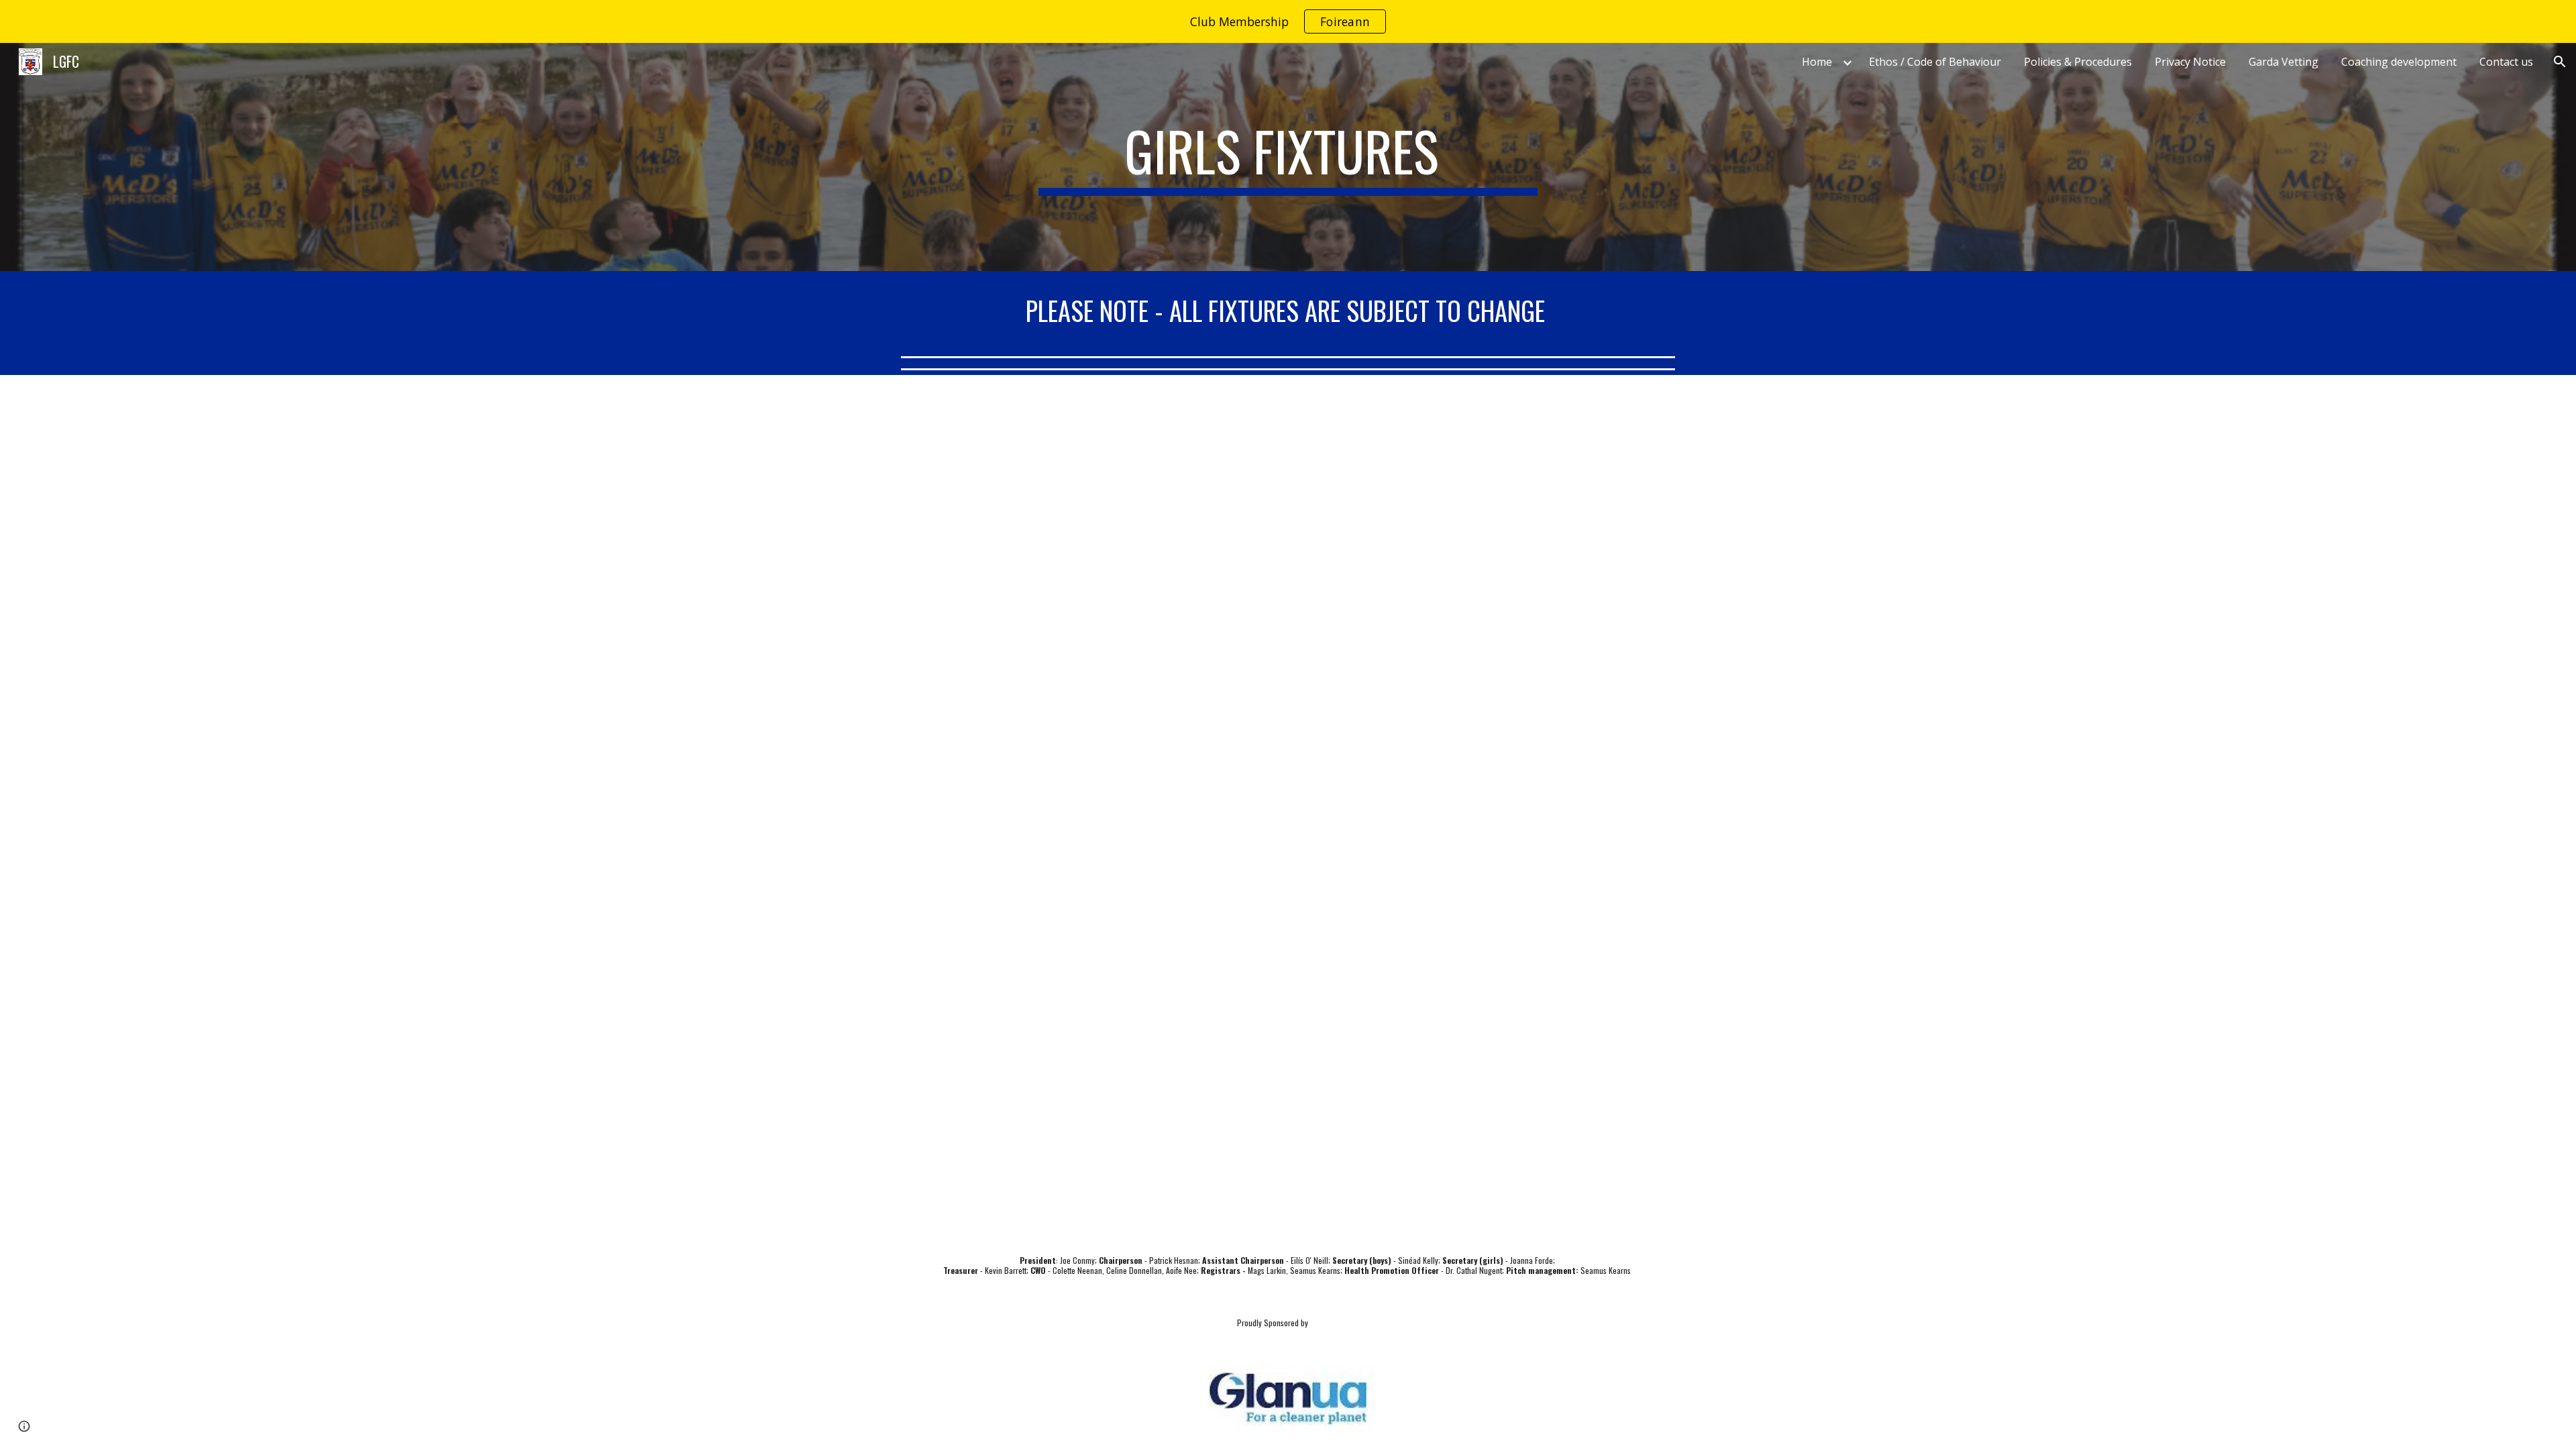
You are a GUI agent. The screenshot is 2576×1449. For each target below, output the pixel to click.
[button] (2560, 62)
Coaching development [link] (2399, 62)
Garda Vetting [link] (2284, 62)
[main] (1288, 157)
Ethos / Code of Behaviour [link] (1935, 62)
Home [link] (1817, 62)
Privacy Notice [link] (2190, 62)
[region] (1288, 21)
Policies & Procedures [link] (2078, 62)
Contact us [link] (2506, 62)
